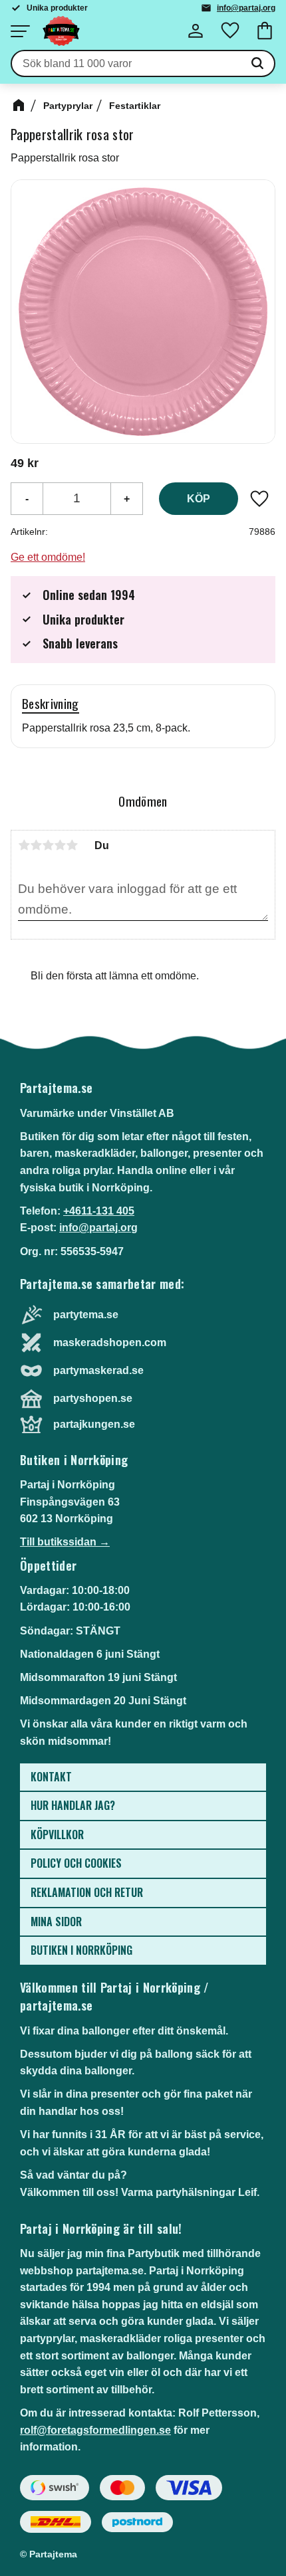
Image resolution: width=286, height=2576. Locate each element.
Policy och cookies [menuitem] (76, 1863)
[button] (20, 31)
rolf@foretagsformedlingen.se (95, 2430)
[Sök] (257, 64)
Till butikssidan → (65, 1542)
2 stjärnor (36, 845)
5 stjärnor (72, 845)
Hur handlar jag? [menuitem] (73, 1805)
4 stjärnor (60, 845)
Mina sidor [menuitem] (56, 1922)
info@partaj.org (246, 8)
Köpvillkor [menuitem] (57, 1834)
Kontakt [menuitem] (51, 1777)
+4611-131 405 (99, 1211)
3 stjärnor (48, 845)
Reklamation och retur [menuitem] (87, 1892)
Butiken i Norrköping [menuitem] (81, 1950)
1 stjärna (24, 845)
